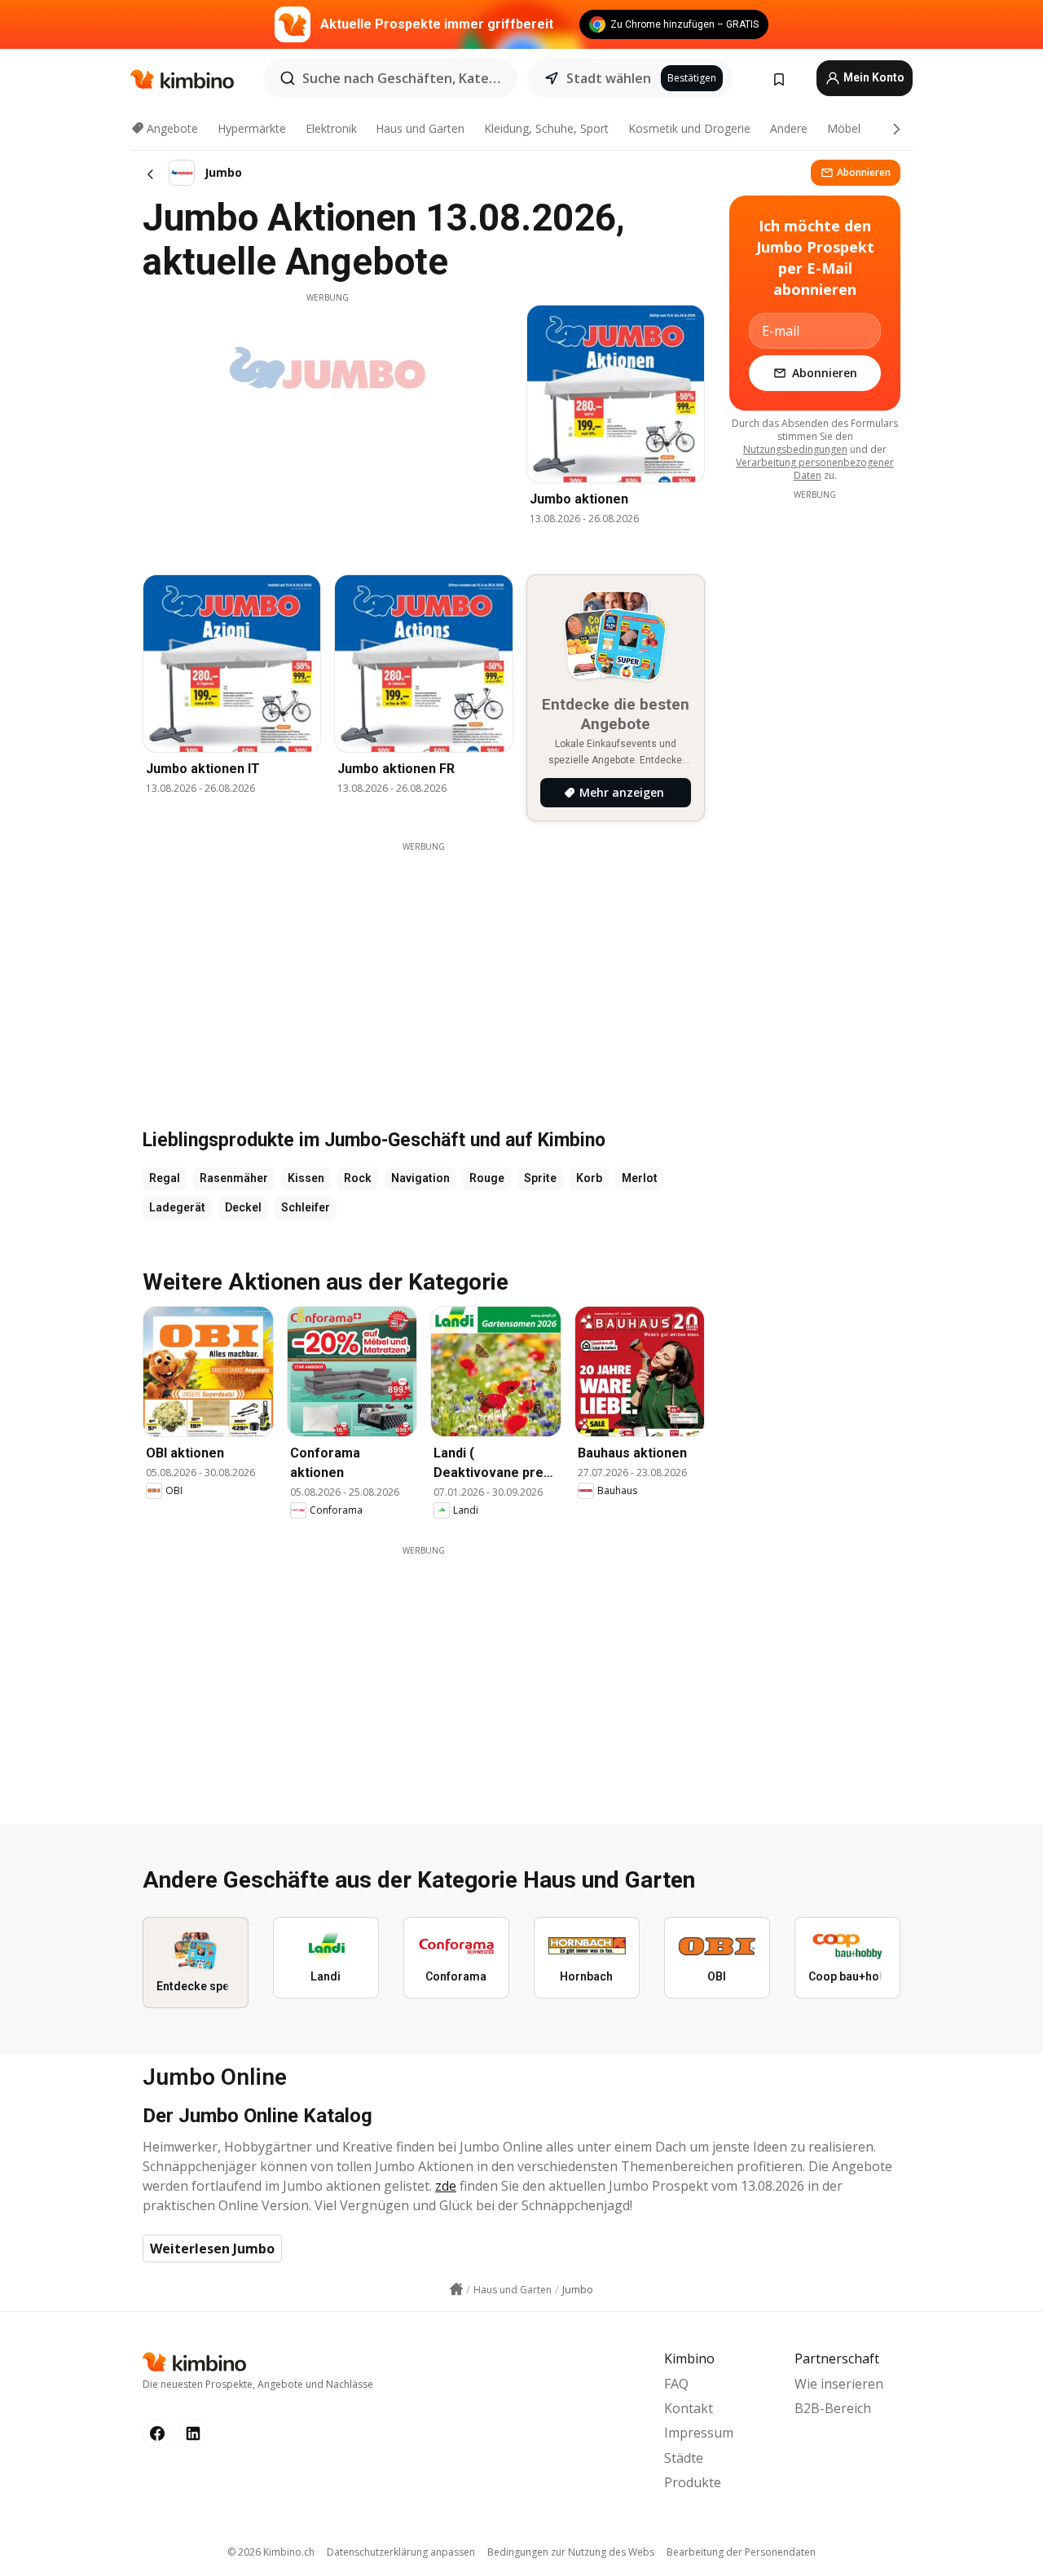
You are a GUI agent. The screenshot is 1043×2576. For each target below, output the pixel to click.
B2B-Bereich (833, 2408)
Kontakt (689, 2408)
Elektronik (331, 128)
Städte (684, 2458)
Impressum (699, 2433)
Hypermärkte (252, 128)
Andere (789, 128)
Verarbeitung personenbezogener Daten (815, 469)
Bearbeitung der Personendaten (741, 2552)
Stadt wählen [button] (609, 78)
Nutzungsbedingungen (795, 449)
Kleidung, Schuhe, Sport (546, 128)
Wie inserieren (839, 2384)
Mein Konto (873, 77)
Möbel (844, 128)
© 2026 (271, 2552)
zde (446, 2186)
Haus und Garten (420, 128)
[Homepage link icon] (456, 2289)
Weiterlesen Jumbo (212, 2249)
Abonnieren (864, 172)
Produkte (693, 2482)
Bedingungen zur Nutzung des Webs (571, 2552)
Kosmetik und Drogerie (689, 128)
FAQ (676, 2384)
